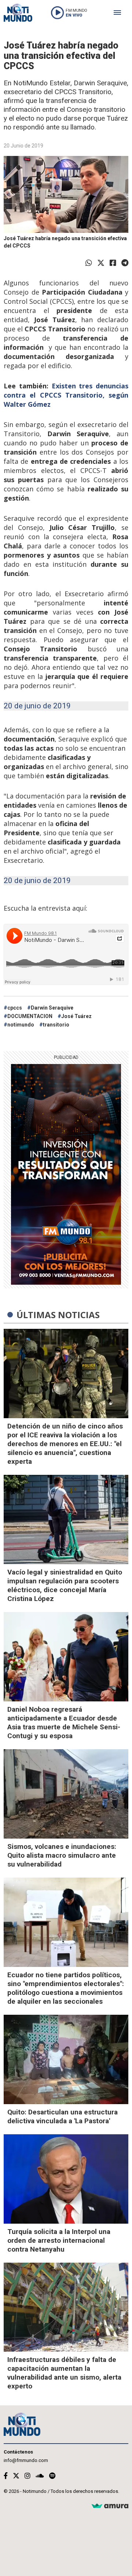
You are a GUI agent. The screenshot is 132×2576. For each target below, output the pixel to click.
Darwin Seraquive (52, 1008)
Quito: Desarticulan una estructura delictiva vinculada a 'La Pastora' (63, 2116)
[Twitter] (101, 263)
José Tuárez (76, 1016)
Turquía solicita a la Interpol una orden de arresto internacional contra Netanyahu (59, 2240)
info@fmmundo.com (26, 2460)
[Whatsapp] (89, 263)
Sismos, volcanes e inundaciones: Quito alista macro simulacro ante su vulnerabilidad (62, 1855)
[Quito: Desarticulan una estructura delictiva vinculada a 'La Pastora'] (66, 2059)
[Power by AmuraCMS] (110, 2506)
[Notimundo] (18, 13)
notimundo (21, 1025)
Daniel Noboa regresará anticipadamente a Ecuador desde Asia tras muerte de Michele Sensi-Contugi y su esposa (64, 1723)
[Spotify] (52, 2476)
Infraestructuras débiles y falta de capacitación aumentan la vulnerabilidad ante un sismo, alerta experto (64, 2373)
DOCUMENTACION (30, 1016)
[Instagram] (27, 2476)
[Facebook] (113, 263)
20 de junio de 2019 (37, 706)
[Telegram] (125, 263)
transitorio (56, 1025)
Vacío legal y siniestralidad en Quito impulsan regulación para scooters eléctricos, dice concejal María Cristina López (65, 1585)
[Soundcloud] (40, 2476)
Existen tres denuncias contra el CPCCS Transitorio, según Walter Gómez (66, 395)
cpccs (15, 1008)
